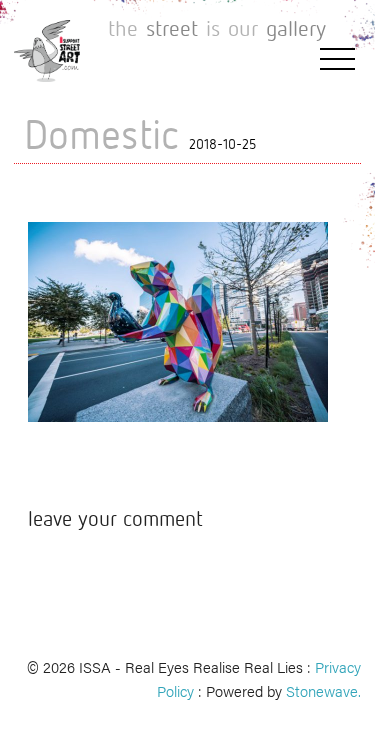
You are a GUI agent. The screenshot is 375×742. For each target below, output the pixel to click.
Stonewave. (323, 690)
